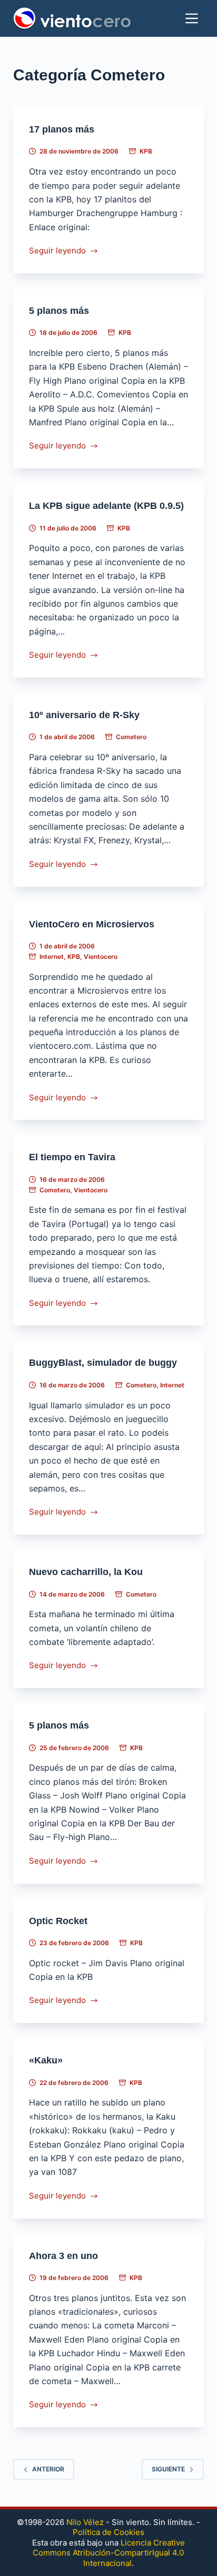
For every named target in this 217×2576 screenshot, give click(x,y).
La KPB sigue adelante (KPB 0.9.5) (106, 506)
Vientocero (101, 957)
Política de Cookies (108, 2532)
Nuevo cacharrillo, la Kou (86, 1572)
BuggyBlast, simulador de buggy (103, 1363)
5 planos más (59, 311)
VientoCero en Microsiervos (92, 924)
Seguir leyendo (57, 252)
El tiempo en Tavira (72, 1157)
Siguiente (168, 2469)
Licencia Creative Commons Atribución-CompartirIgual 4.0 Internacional (109, 2553)
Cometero (131, 737)
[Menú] (192, 18)
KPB (146, 151)
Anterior (48, 2469)
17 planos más (62, 129)
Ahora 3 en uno (63, 2256)
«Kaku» (46, 2060)
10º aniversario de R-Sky (84, 715)
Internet (52, 957)
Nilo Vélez (85, 2522)
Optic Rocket (58, 1921)
